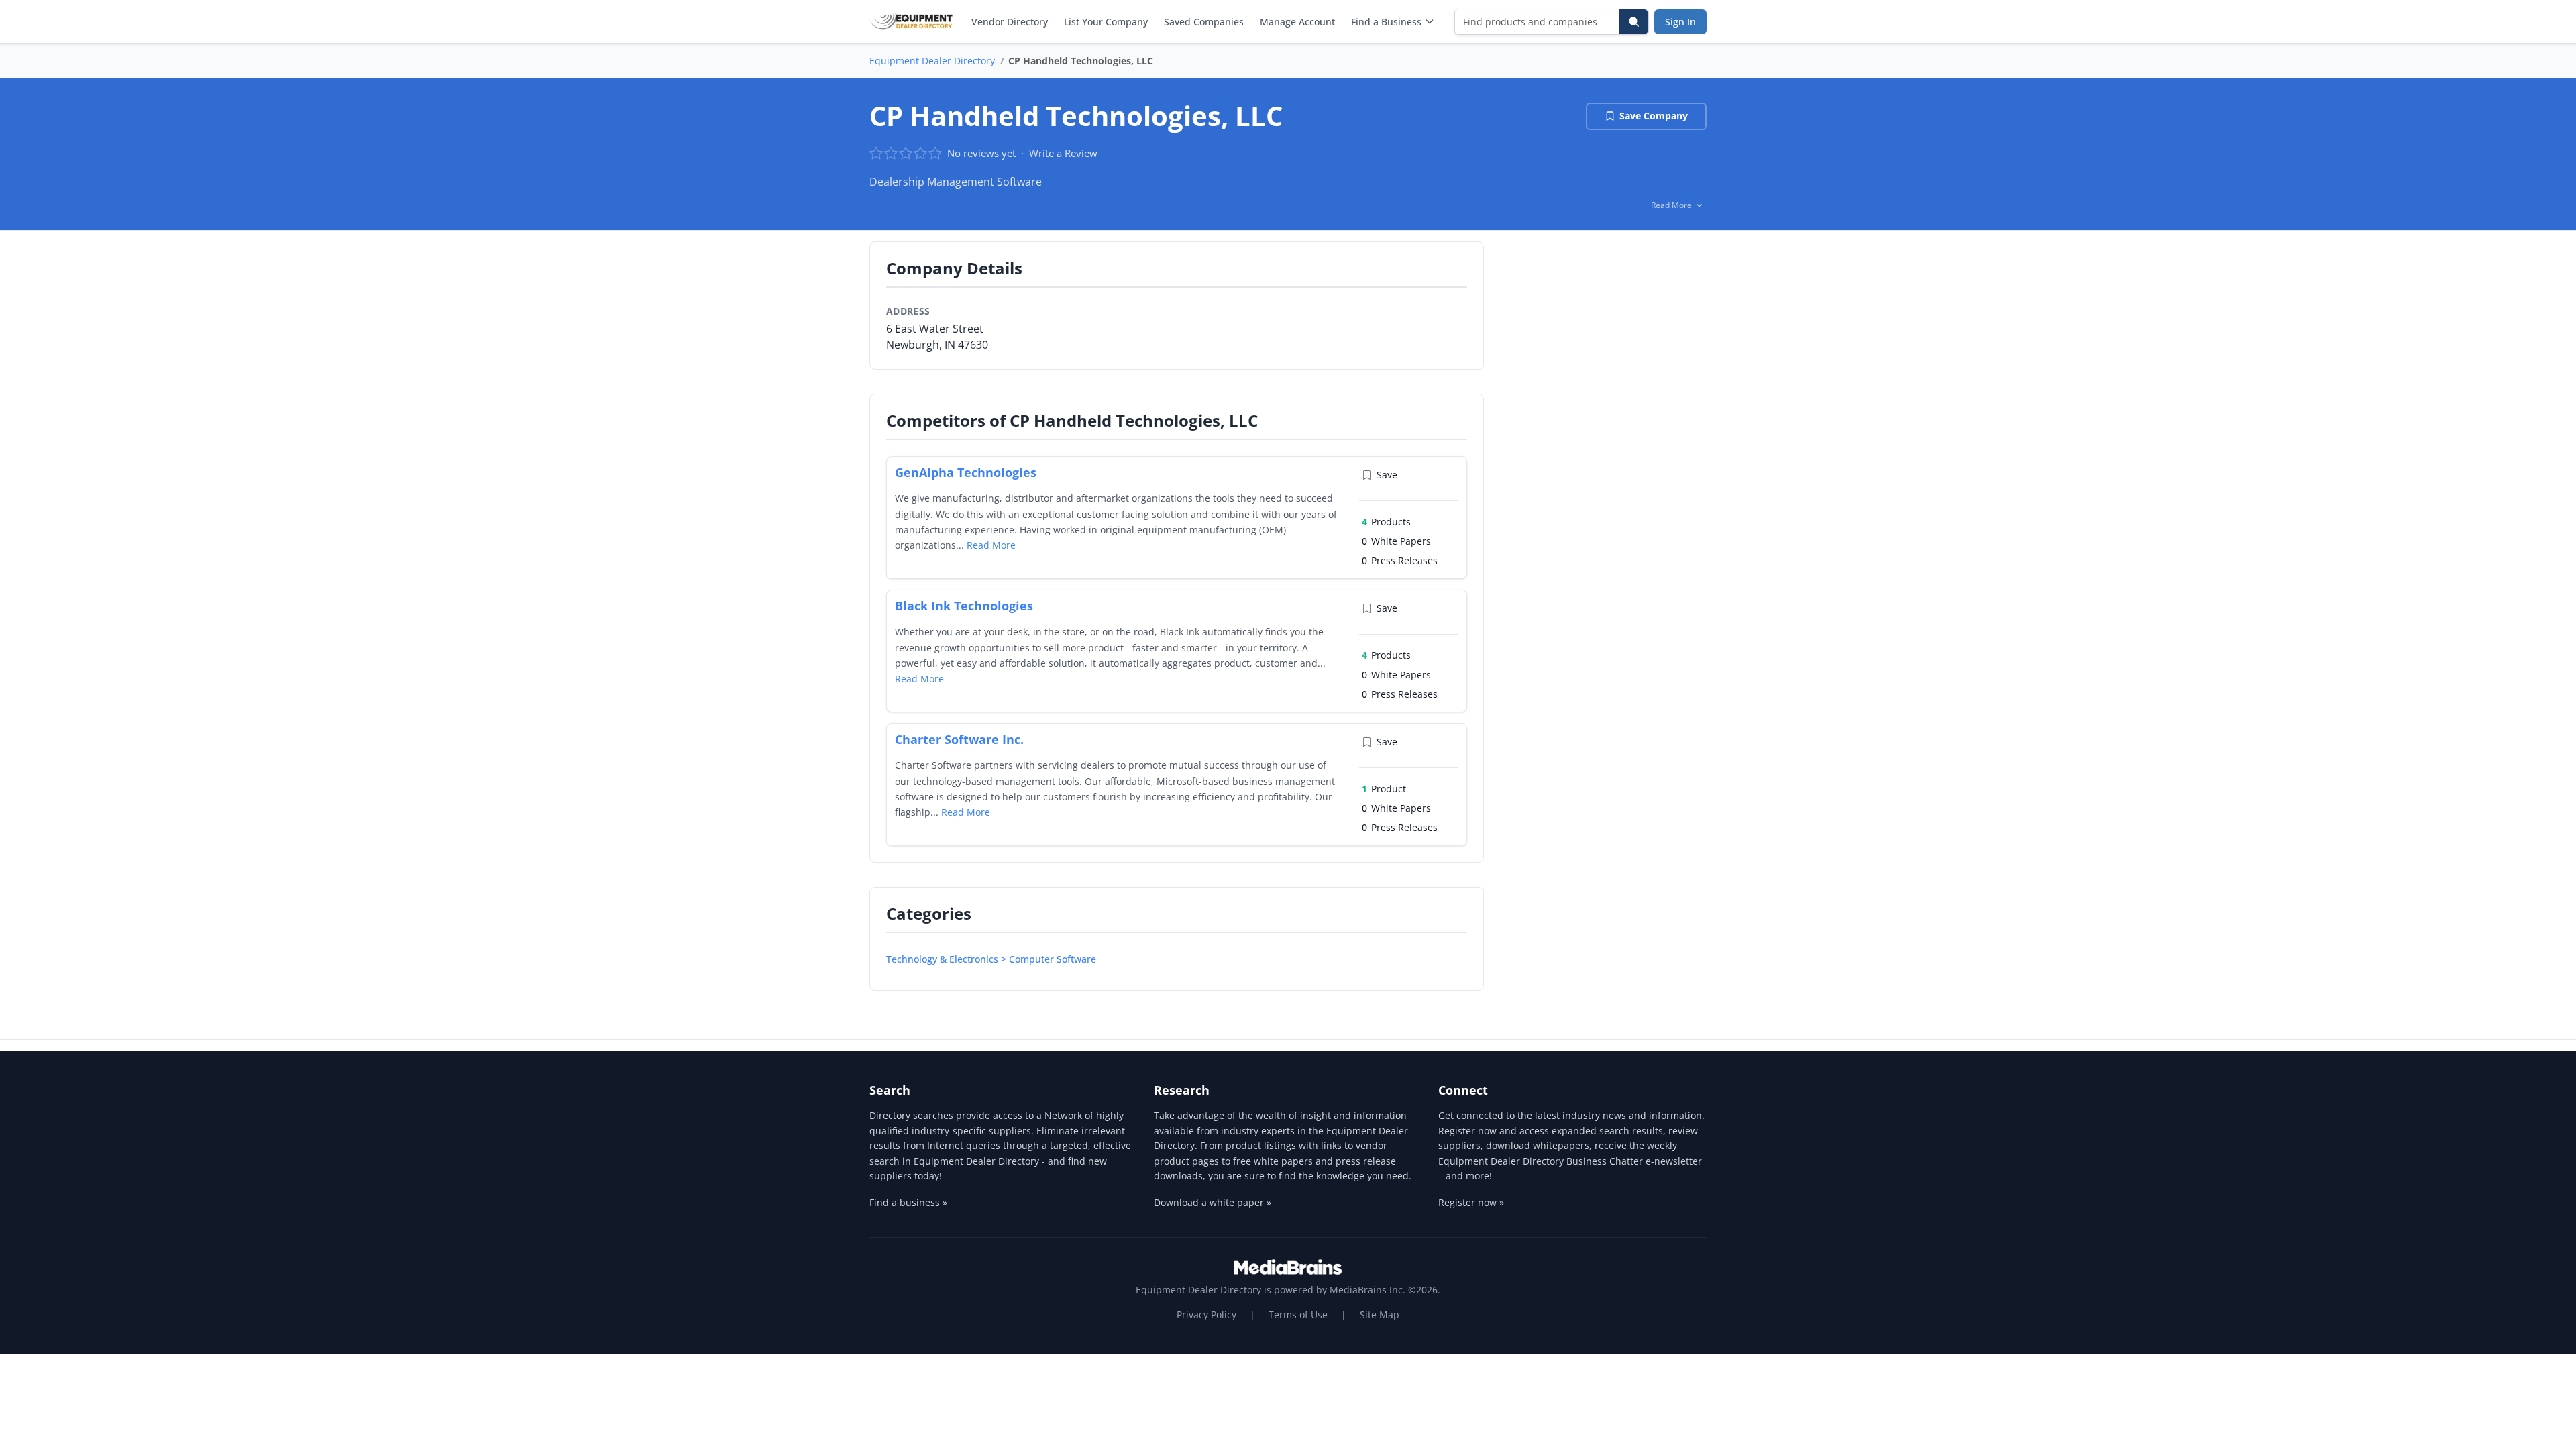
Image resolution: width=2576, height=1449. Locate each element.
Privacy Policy (1206, 1314)
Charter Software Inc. (959, 739)
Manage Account (1297, 22)
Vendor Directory (1010, 22)
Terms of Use (1298, 1314)
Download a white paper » (1213, 1202)
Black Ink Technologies (964, 606)
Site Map (1380, 1314)
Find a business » (908, 1202)
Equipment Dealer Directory (932, 61)
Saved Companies (1204, 22)
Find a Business (1386, 22)
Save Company (1654, 116)
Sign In (1680, 22)
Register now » (1471, 1202)
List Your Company (1106, 22)
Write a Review (1063, 153)
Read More (991, 545)
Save (1387, 475)
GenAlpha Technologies (966, 472)
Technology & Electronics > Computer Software (991, 959)
